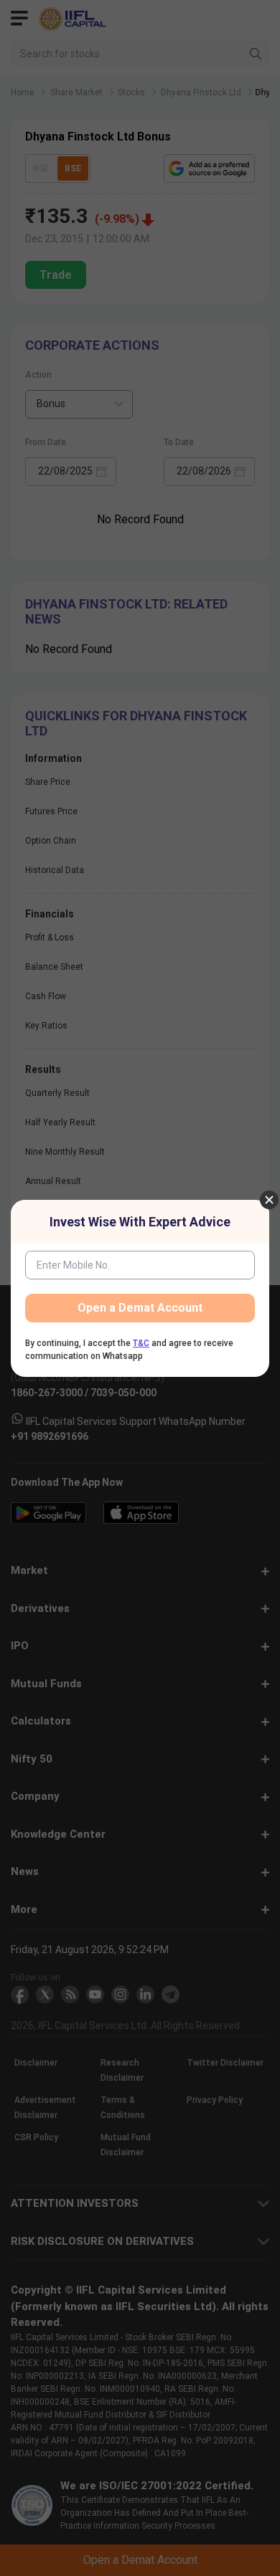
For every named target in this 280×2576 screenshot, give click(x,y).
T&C (141, 1343)
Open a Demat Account (140, 1308)
